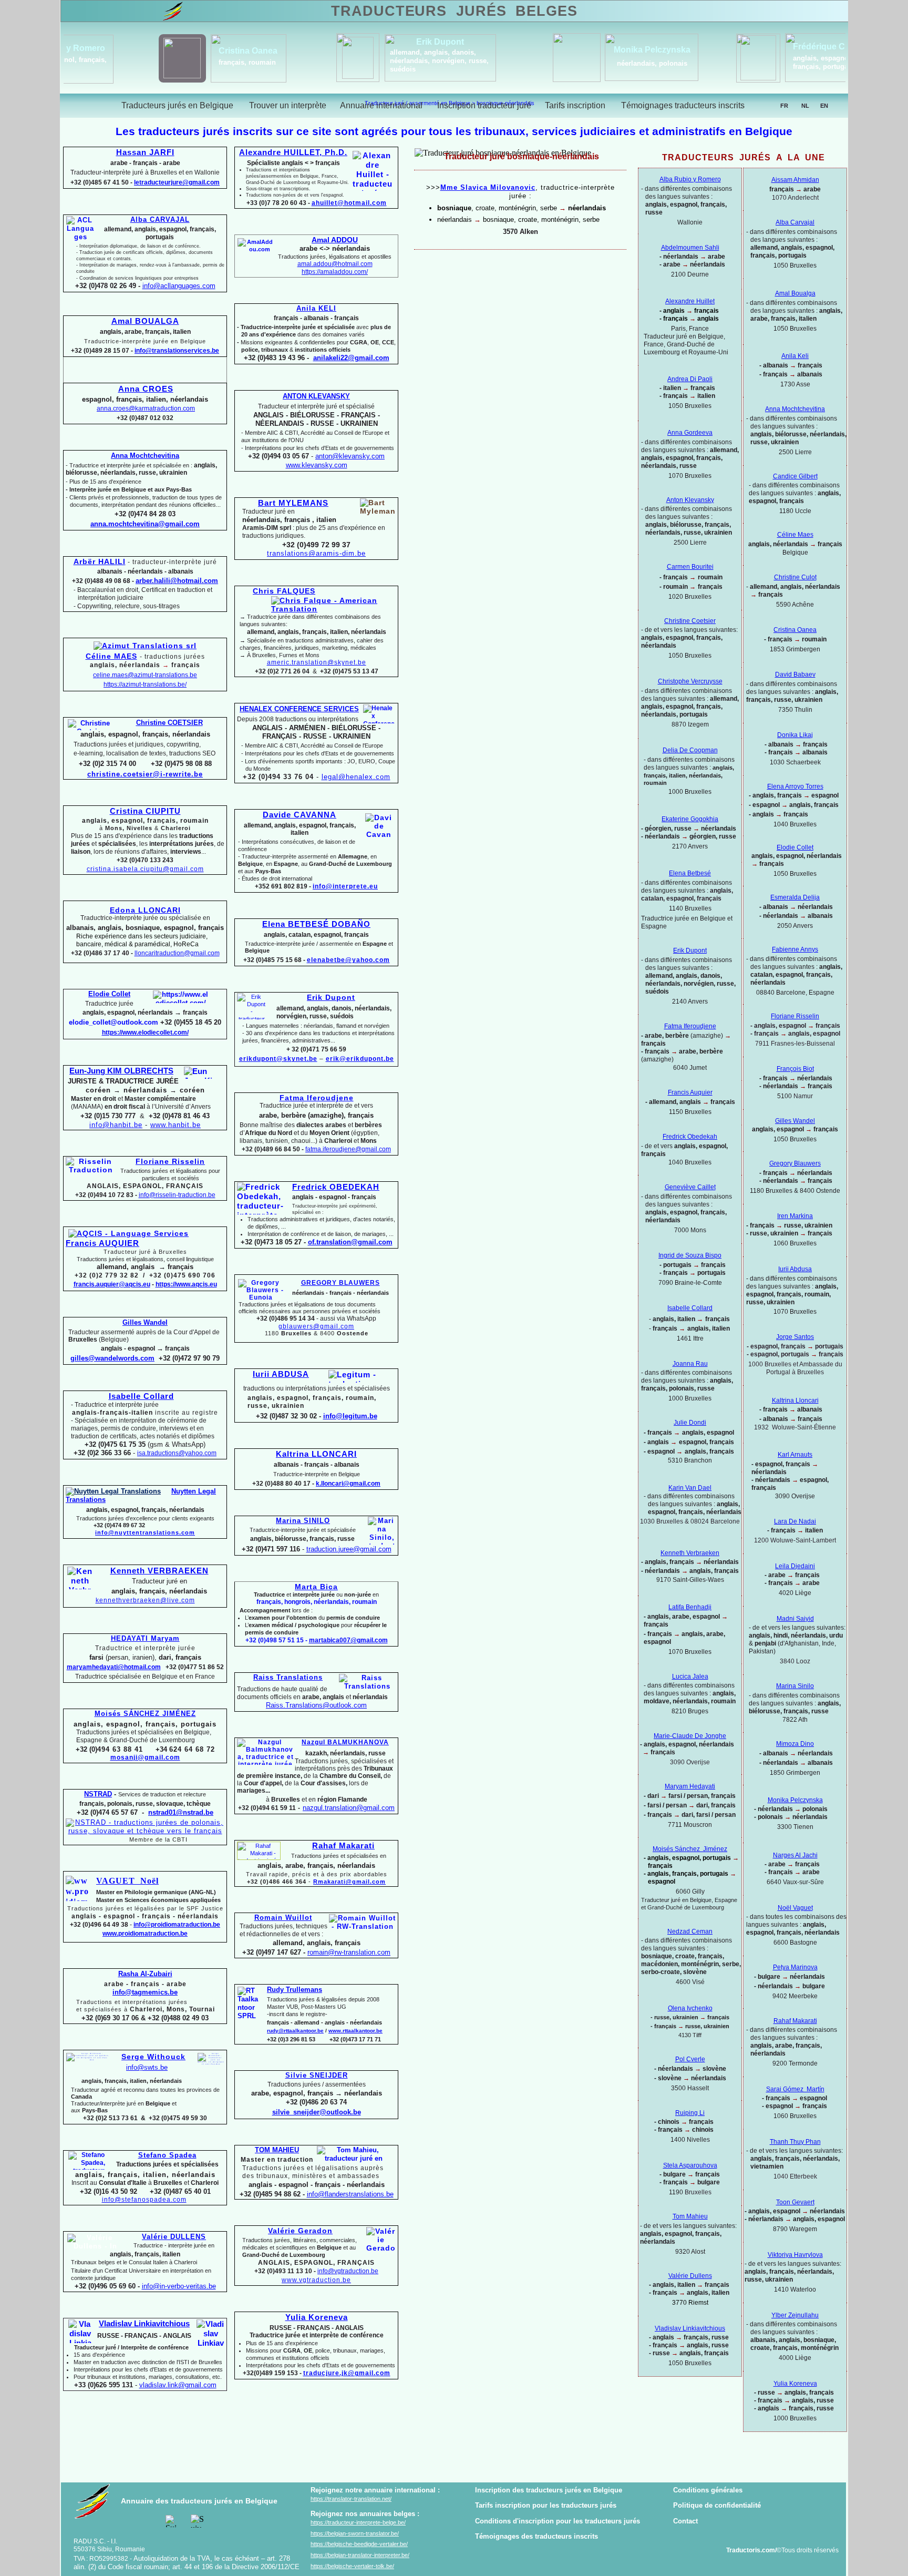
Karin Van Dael (690, 1488)
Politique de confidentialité (717, 2505)
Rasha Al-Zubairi (145, 1974)
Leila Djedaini (795, 1566)
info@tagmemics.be (145, 1992)
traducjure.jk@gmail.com (347, 2373)
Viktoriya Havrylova (795, 2255)
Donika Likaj (795, 735)
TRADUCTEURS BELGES (454, 11)
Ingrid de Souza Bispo (690, 1255)
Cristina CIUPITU (145, 811)
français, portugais (362, 67)
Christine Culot (795, 577)
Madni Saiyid (795, 1619)
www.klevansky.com (317, 465)
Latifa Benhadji (690, 1607)
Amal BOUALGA (145, 321)
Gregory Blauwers (795, 1163)
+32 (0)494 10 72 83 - (106, 1195)
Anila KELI (316, 308)
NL (805, 106)
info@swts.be (147, 2067)
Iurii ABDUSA (281, 1374)
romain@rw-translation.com (349, 1952)
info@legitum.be (350, 1416)
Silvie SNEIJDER (317, 2075)
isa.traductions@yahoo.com (177, 1453)
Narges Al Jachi (795, 1855)
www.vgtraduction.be (316, 2280)
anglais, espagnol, (362, 58)
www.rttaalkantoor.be (355, 2031)
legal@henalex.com (356, 777)
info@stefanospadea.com (144, 2200)
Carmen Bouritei (690, 567)
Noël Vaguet (795, 1908)
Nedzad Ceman (690, 1931)
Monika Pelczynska (795, 1800)
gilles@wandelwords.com (112, 1358)
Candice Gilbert (795, 476)
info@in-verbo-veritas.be (179, 2286)
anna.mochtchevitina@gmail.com (145, 524)
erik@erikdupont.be (360, 1059)
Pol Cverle (690, 2059)
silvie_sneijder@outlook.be (317, 2112)
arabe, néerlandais (761, 62)
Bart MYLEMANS (293, 503)
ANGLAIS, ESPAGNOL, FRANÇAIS (145, 1186)
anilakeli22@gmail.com (351, 358)
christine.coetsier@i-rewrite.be (145, 774)
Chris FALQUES (284, 591)
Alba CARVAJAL (160, 219)
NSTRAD (98, 1794)
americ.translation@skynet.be (317, 662)
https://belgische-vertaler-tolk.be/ (352, 2566)
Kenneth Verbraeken (690, 1553)
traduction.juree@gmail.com (349, 1549)
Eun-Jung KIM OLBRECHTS (121, 1071)
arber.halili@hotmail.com (177, 581)
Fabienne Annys (795, 949)
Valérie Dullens (690, 2276)
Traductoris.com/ (751, 2550)
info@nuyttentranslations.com (145, 1532)
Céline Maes (795, 535)
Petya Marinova (795, 1967)
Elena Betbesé (690, 873)
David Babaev (795, 674)
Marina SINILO (303, 1521)
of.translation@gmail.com (350, 1242)
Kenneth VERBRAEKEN (159, 1571)
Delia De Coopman (690, 750)
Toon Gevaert (795, 2202)
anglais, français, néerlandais (578, 64)
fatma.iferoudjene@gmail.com (348, 1149)
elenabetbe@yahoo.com (348, 960)
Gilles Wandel (795, 1121)
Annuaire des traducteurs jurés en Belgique (199, 2501)
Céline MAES (111, 656)
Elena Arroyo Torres (795, 786)
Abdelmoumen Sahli (690, 248)
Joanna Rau (690, 1364)
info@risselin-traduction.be (177, 1195)
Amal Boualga (795, 293)
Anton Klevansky (690, 500)
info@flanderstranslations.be (350, 2194)
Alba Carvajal (795, 222)
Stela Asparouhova (690, 2165)
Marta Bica (316, 1587)
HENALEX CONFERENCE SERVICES (299, 709)
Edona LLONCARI (145, 910)
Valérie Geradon (300, 2231)
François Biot (795, 1069)
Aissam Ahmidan (795, 180)
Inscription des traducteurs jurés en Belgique (549, 2490)
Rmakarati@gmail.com (349, 1882)
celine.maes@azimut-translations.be (145, 675)
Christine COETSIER (169, 723)
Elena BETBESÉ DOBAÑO (316, 924)
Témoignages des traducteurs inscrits (536, 2536)
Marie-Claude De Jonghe (690, 1736)
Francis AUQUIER (102, 1243)
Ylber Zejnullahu (795, 2315)
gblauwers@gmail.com (316, 1326)
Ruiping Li (690, 2113)
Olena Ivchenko (690, 2008)
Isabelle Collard (690, 1308)
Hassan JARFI (145, 152)
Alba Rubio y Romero (690, 179)
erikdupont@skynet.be (278, 1059)
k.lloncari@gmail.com (348, 1484)
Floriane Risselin (795, 1016)
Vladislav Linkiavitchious (690, 2328)
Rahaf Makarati (795, 2021)
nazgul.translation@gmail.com (349, 1808)
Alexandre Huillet (690, 301)
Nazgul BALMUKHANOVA (345, 1742)
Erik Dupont (690, 950)
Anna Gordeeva (690, 433)
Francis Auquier (690, 1092)
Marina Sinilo (795, 1686)
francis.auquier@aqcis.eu (112, 1284)
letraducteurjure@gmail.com (177, 182)
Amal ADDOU (335, 240)
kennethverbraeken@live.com (145, 1600)
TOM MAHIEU (277, 2150)
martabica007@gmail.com (348, 1640)
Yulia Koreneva (795, 2384)
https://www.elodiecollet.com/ (145, 1033)
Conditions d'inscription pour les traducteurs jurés (558, 2521)
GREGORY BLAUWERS (340, 1283)
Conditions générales (708, 2490)
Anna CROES (146, 389)
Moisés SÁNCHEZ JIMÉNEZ (145, 1714)
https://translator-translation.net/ (351, 2499)
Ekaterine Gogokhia (690, 819)
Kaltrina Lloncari (795, 1401)
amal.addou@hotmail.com (335, 264)
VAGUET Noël (127, 1881)
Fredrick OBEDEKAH (336, 1187)
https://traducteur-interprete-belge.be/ (358, 2522)
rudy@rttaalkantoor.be (295, 2031)
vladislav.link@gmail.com (178, 2385)
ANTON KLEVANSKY (316, 396)
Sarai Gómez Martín (795, 2089)
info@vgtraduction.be (348, 2271)
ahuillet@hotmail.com (349, 203)
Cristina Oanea (795, 630)
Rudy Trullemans (295, 1990)
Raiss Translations (288, 1677)
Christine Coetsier (690, 621)
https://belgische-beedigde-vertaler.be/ (359, 2544)
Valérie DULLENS (174, 2237)
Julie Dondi (690, 1423)
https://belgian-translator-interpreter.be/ (360, 2555)
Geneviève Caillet (690, 1187)
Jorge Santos (795, 1337)
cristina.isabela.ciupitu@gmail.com (145, 869)
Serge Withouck (153, 2057)
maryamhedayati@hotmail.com (114, 1667)
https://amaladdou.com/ (335, 272)
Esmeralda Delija (795, 897)
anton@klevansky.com (350, 456)
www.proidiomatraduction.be (145, 1934)
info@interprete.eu (345, 886)
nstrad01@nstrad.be (181, 1812)
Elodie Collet (795, 847)
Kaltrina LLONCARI (316, 1454)
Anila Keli (795, 356)
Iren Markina (795, 1216)
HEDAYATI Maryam (145, 1638)
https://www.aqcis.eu (186, 1284)
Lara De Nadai (795, 1521)
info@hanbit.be (116, 1125)
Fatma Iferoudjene (690, 1026)
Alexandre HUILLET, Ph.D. (293, 152)
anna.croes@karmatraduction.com (146, 408)
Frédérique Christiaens (377, 47)
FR (784, 106)
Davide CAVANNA (300, 815)
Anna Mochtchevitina (795, 409)
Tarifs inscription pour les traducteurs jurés (546, 2505)
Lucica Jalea (690, 1677)
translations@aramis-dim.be (316, 553)
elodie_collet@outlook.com (113, 1022)
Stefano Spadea (167, 2155)
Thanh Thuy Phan (795, 2142)
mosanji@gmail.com (145, 1757)
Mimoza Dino (795, 1744)
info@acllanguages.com (179, 286)
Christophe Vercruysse (690, 681)
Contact (685, 2521)
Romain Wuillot (283, 1918)
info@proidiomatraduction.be (177, 1925)
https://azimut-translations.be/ (145, 684)
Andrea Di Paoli (690, 379)
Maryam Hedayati (690, 1786)
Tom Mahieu (690, 2216)
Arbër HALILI (100, 561)
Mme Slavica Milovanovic (488, 187)
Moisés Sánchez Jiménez (690, 1849)
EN (824, 106)
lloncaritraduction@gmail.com (177, 953)
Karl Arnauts (795, 1455)
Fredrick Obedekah (690, 1137)
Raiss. (316, 1705)
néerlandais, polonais (191, 63)
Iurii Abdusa (795, 1269)
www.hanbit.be (176, 1125)
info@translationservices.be (177, 351)
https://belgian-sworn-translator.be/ (355, 2533)
